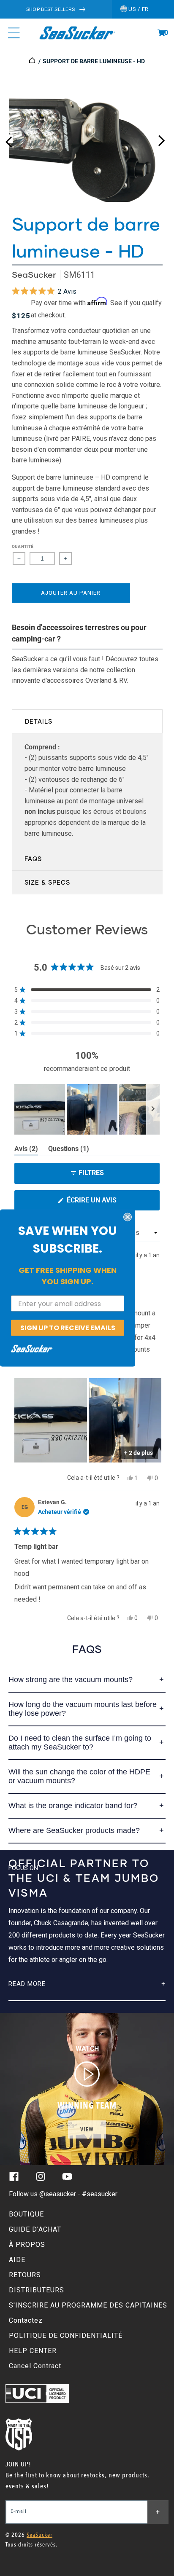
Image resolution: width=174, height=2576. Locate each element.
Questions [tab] (69, 1150)
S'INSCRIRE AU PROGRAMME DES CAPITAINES (88, 2305)
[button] (161, 33)
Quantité (23, 546)
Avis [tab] (26, 1150)
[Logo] (77, 33)
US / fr (138, 9)
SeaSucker (34, 275)
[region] (87, 1109)
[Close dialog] (128, 1217)
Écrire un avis (107, 1203)
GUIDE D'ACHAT (35, 2229)
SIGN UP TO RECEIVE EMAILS (68, 1328)
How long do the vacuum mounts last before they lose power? (83, 1709)
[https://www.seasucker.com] (33, 61)
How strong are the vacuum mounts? (71, 1680)
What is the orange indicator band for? (73, 1806)
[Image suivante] (153, 1109)
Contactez (26, 2320)
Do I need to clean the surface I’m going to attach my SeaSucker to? (80, 1743)
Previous (8, 139)
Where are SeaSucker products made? (74, 1830)
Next (161, 139)
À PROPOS (27, 2245)
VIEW (87, 2129)
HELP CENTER (33, 2351)
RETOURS (25, 2275)
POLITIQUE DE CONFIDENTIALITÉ (66, 2336)
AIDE (17, 2260)
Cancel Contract (35, 2366)
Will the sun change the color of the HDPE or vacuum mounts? (79, 1776)
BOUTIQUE (26, 2214)
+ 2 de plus (139, 1453)
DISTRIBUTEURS (37, 2290)
